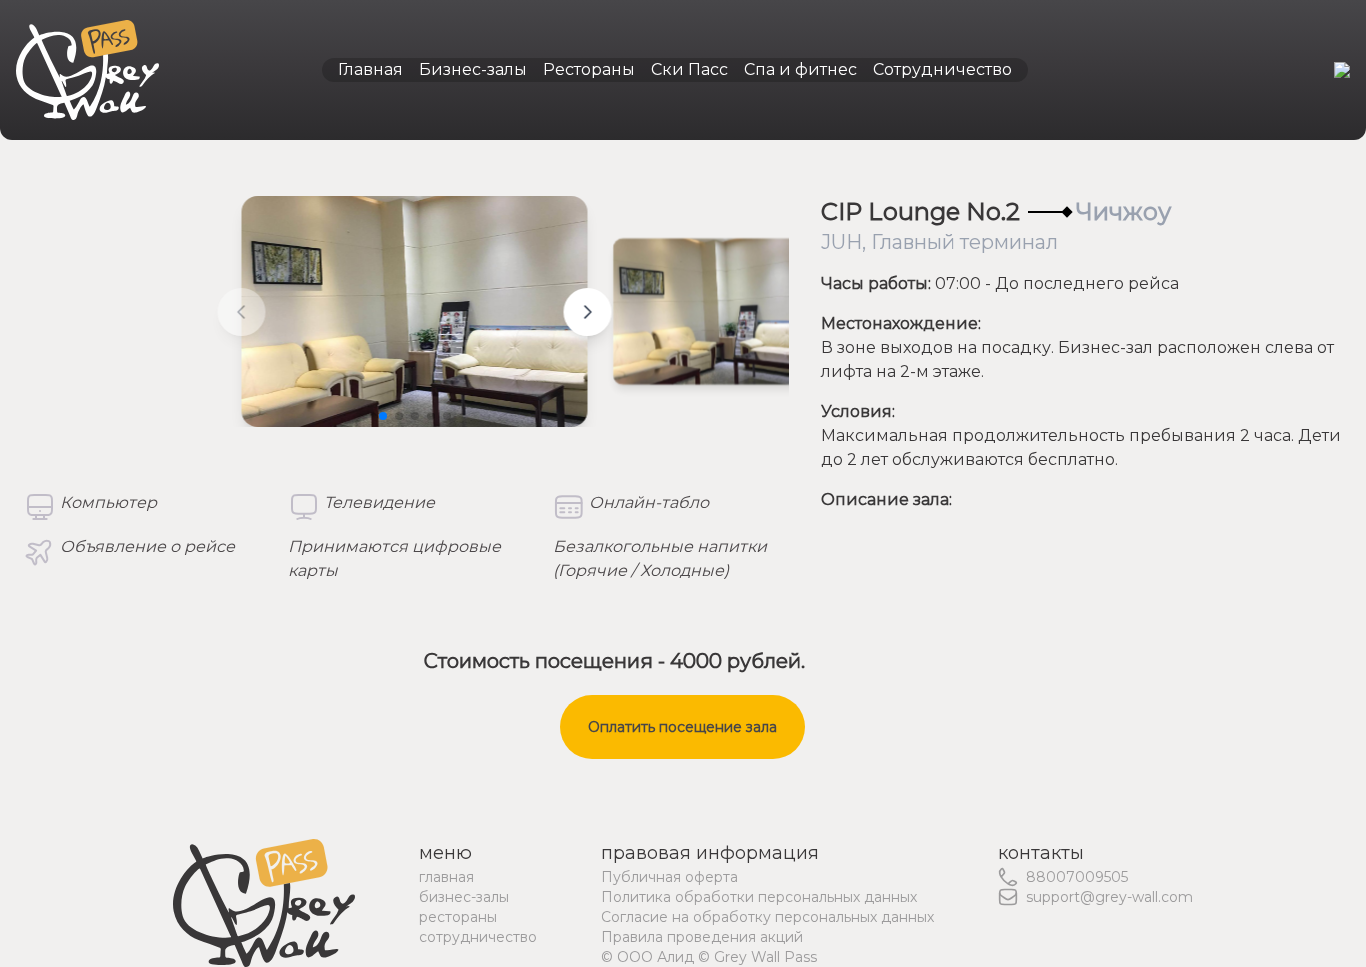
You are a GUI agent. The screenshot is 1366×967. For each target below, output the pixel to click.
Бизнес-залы (473, 69)
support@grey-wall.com (1109, 897)
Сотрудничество (942, 69)
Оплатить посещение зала (682, 727)
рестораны (458, 917)
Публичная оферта (669, 877)
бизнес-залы (464, 897)
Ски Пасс (689, 69)
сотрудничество (478, 937)
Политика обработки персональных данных (759, 897)
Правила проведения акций (702, 937)
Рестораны (589, 69)
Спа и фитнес (800, 69)
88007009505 (1077, 877)
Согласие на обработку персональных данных (767, 917)
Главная (370, 69)
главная (446, 877)
